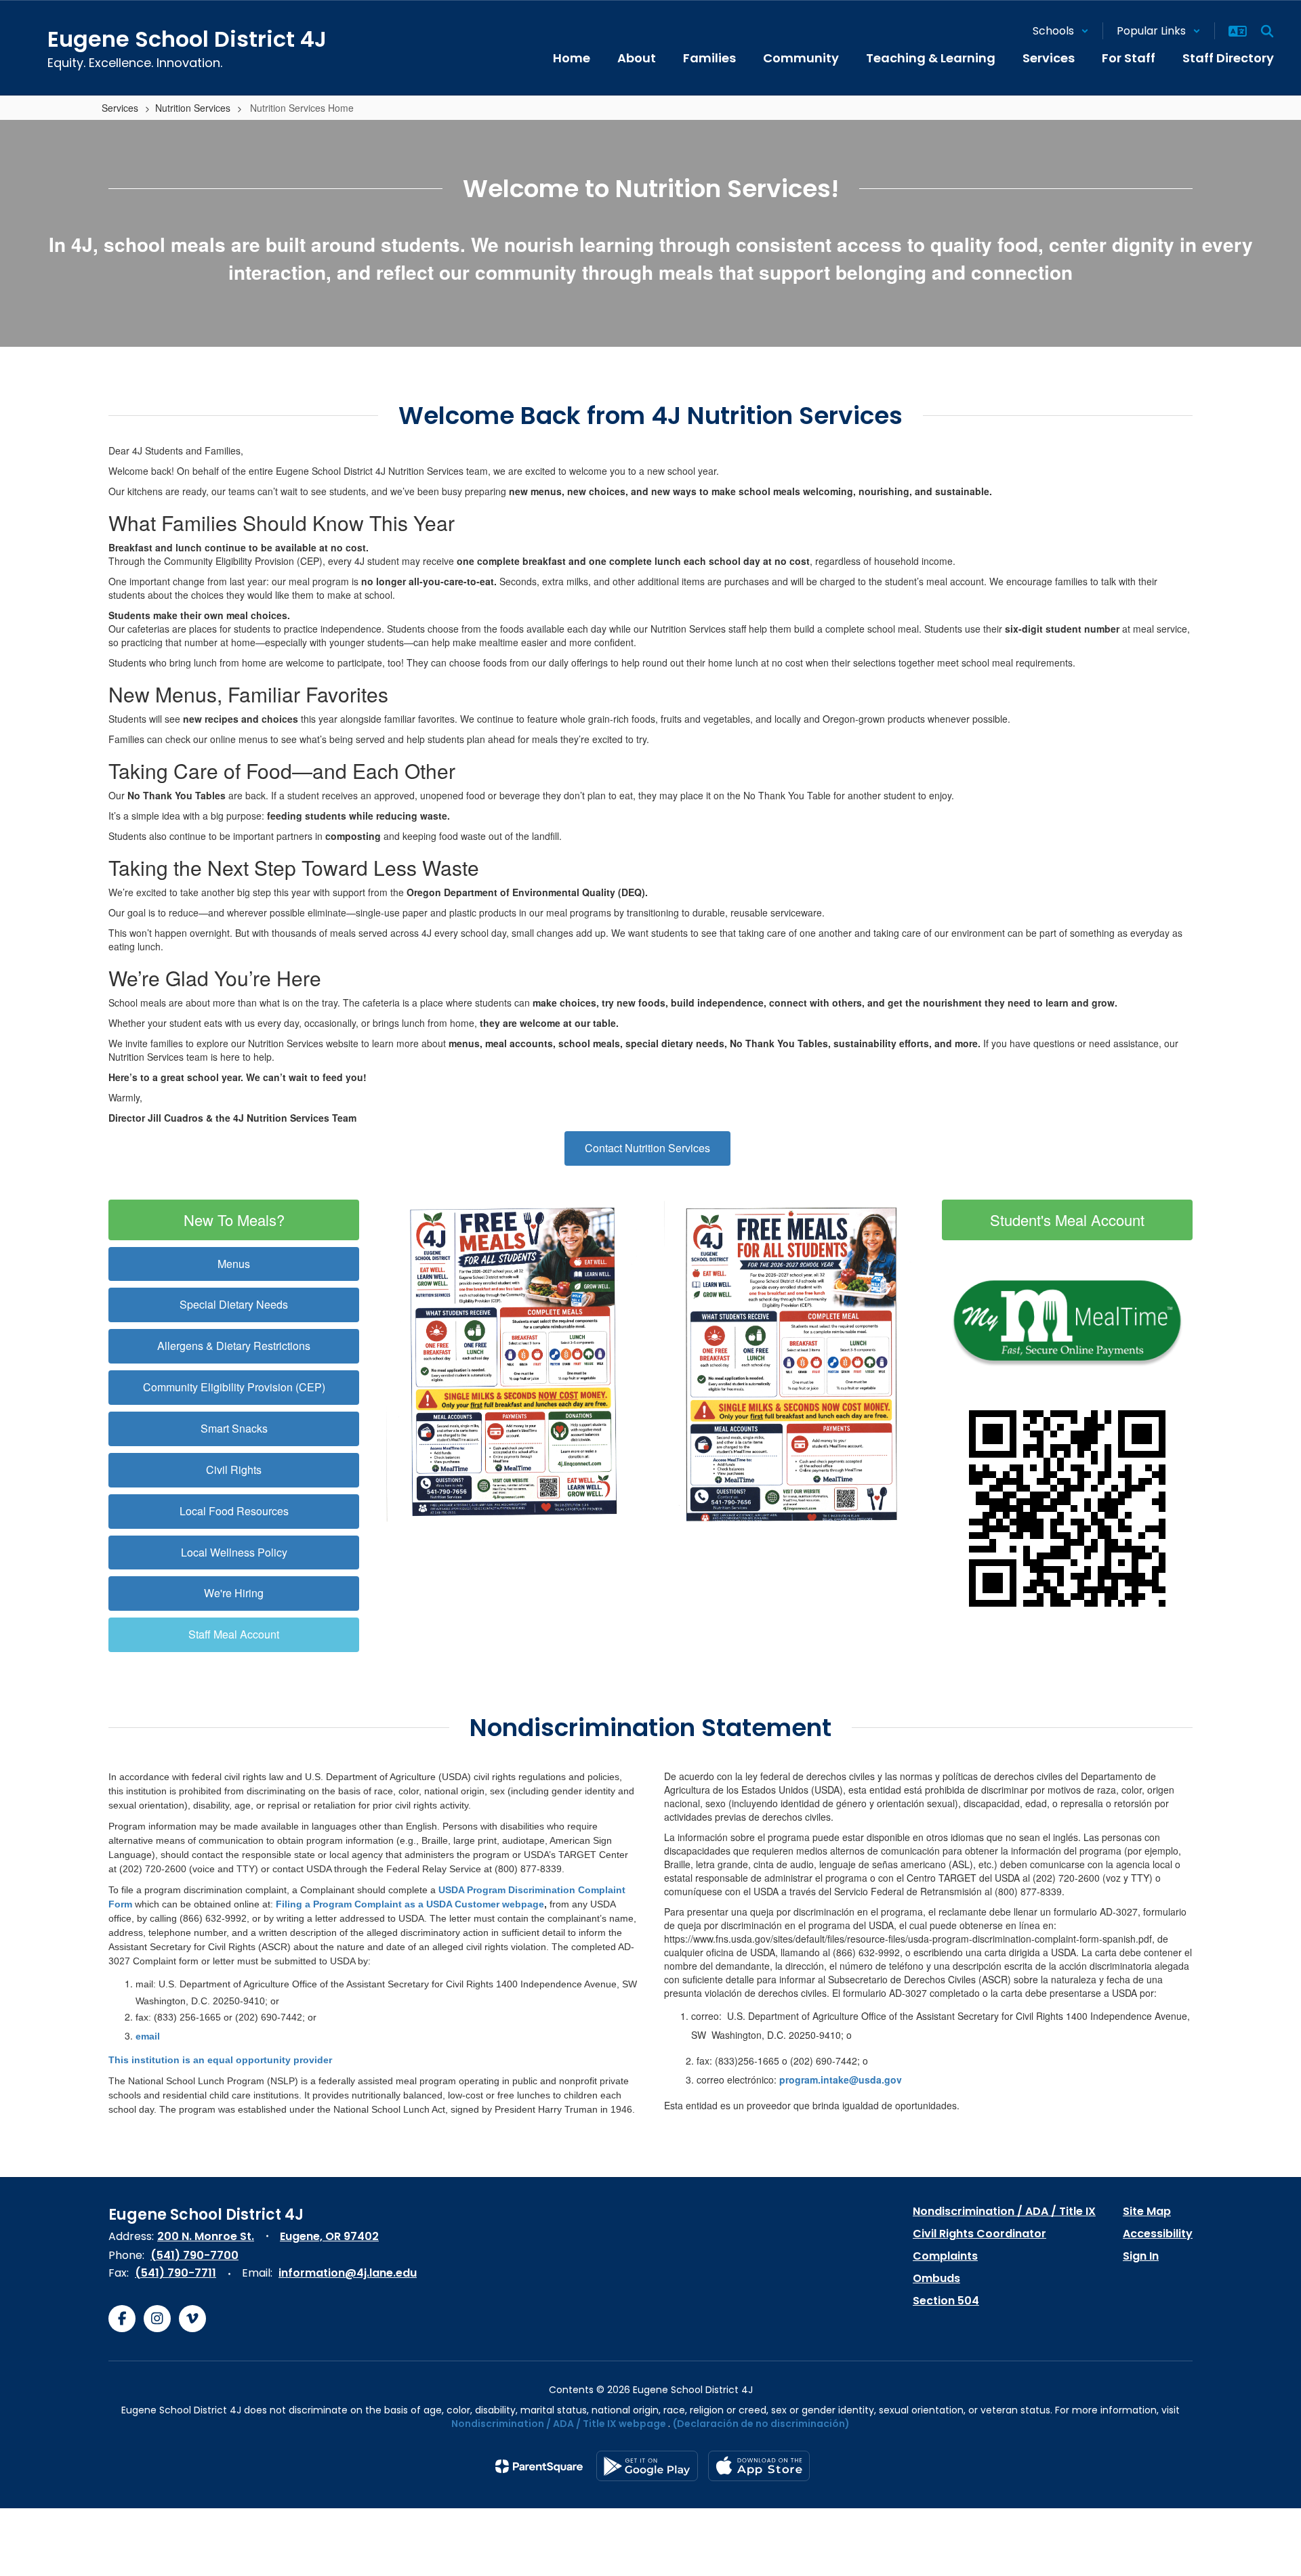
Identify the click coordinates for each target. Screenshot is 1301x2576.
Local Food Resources (234, 1511)
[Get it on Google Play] (647, 2466)
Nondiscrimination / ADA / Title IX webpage (559, 2424)
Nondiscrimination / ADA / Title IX (1004, 2211)
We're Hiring (234, 1593)
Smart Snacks (234, 1428)
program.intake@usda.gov (841, 2079)
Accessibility (1158, 2234)
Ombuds (936, 2278)
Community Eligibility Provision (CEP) (234, 1387)
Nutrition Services (193, 108)
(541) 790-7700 (194, 2255)
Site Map (1147, 2211)
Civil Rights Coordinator (979, 2234)
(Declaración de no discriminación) (761, 2424)
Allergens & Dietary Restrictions (234, 1346)
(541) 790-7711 (175, 2273)
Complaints (945, 2256)
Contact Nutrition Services (647, 1148)
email (148, 2036)
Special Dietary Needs (234, 1304)
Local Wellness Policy (234, 1552)
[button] (1061, 31)
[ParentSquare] (539, 2466)
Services (120, 108)
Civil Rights (234, 1470)
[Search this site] (1267, 31)
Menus (234, 1264)
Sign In (1141, 2256)
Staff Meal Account (234, 1634)
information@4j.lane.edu (348, 2273)
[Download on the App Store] (759, 2466)
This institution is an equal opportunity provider (220, 2060)
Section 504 (946, 2301)
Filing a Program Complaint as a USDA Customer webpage (410, 1904)
